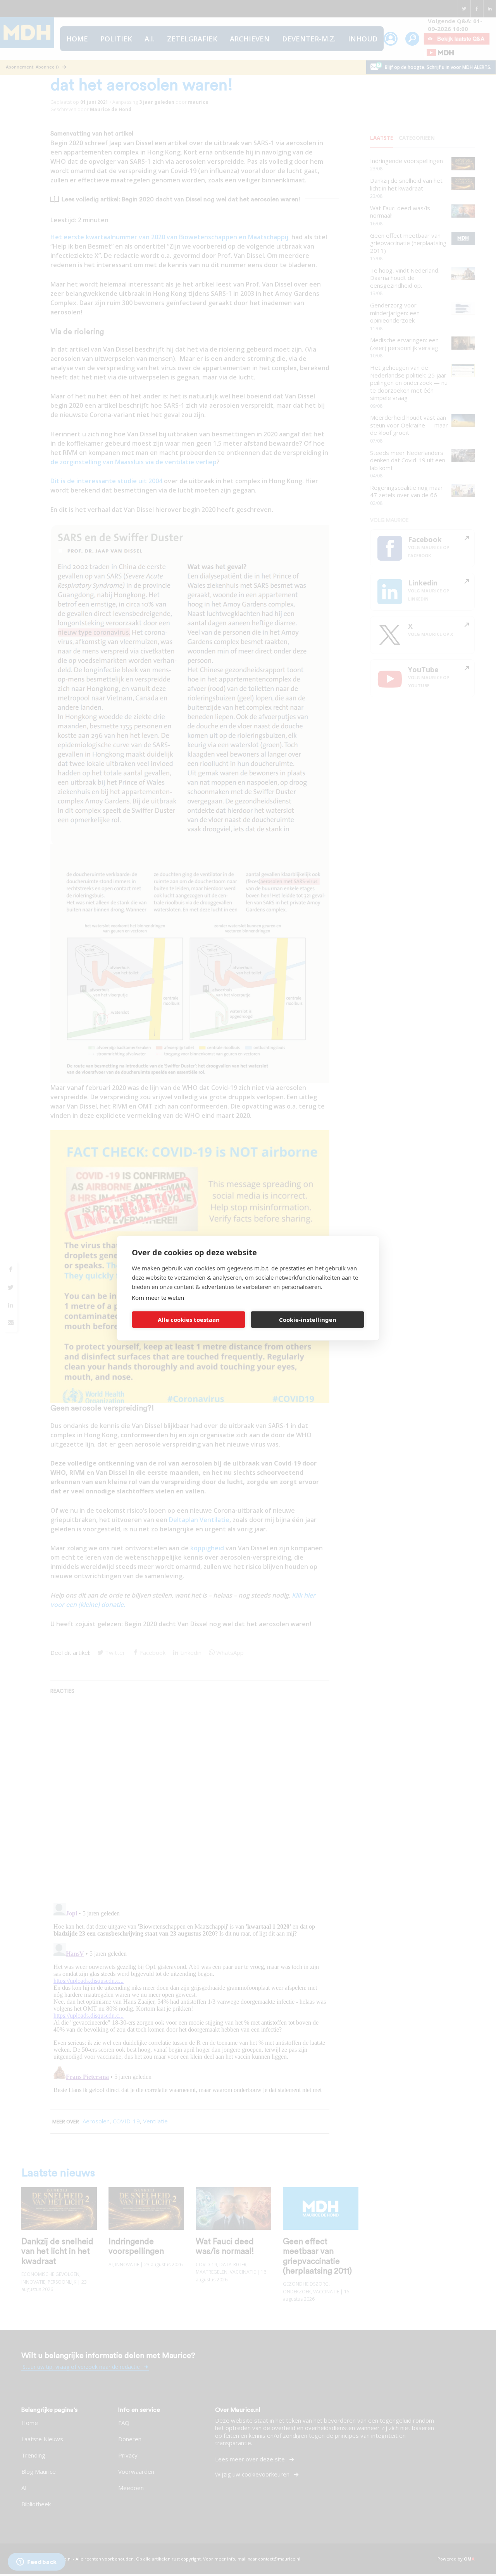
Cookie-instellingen (308, 1320)
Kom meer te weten (158, 1297)
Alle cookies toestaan (189, 1320)
